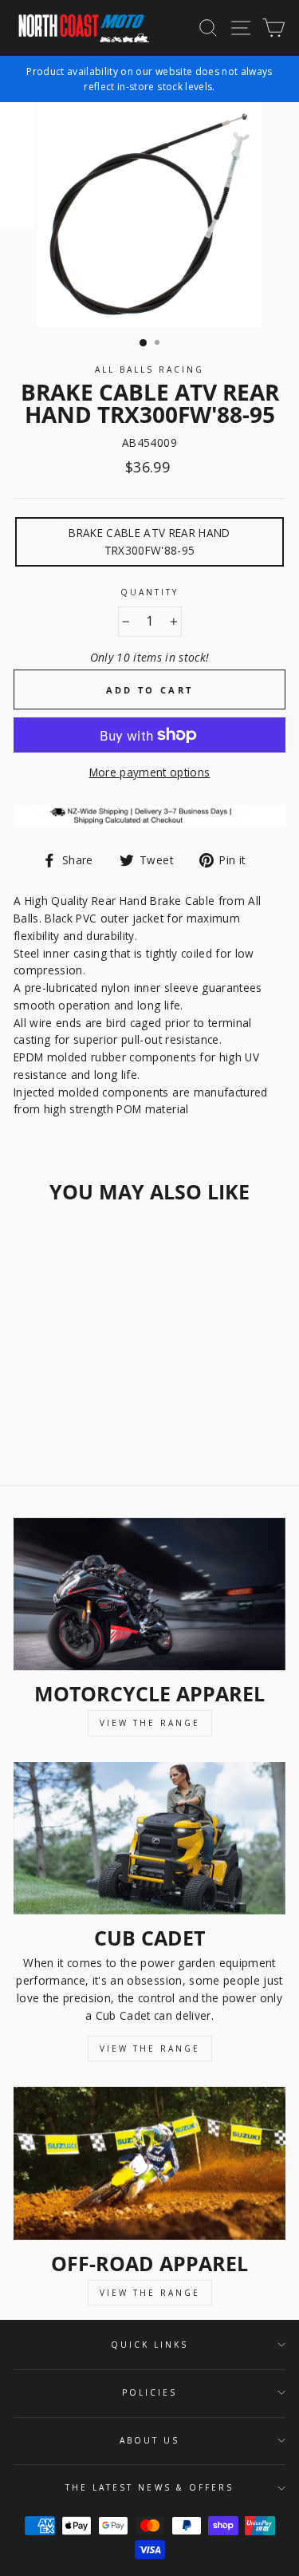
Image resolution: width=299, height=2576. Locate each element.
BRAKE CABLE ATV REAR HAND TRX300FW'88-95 (149, 541)
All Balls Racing (150, 369)
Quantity (149, 592)
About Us (149, 2440)
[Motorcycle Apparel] (149, 1594)
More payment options (150, 772)
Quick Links (150, 2345)
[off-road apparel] (149, 2163)
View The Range (150, 1723)
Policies (149, 2392)
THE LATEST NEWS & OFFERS (149, 2487)
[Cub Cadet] (149, 1839)
